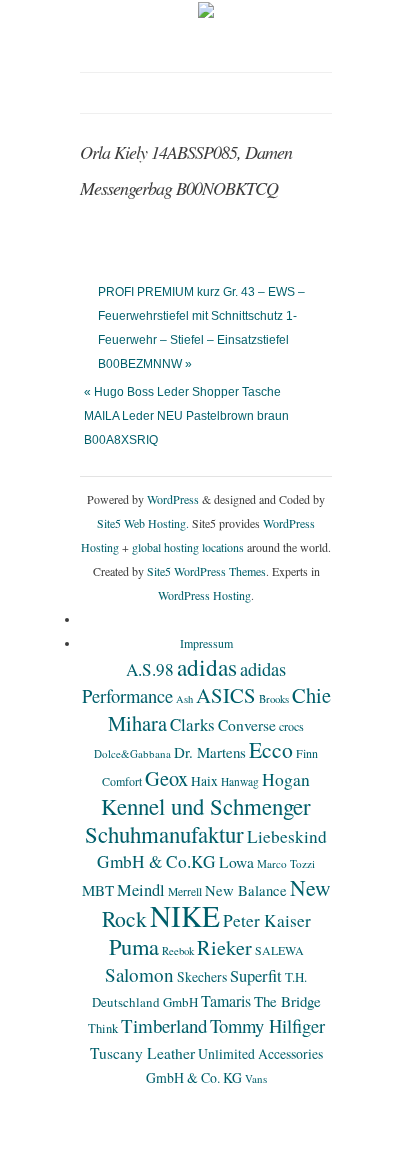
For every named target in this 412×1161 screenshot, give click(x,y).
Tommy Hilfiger (267, 1025)
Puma (134, 946)
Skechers (202, 976)
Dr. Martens (210, 752)
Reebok (178, 951)
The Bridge (287, 1001)
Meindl (141, 890)
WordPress (173, 499)
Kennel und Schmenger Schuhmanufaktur (198, 820)
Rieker (224, 947)
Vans (256, 1078)
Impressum (206, 643)
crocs (291, 726)
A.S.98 (150, 669)
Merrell (185, 891)
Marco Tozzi (286, 863)
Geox (166, 778)
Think (103, 1028)
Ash (184, 699)
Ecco (271, 749)
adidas (207, 667)
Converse (247, 725)
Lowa (236, 862)
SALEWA (279, 950)
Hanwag (240, 781)
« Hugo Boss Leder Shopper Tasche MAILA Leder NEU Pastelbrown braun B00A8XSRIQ (186, 416)
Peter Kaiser (267, 920)
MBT (98, 890)
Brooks (274, 699)
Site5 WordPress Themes (206, 571)
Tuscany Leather (142, 1053)
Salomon (139, 974)
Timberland (164, 1025)
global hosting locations (188, 547)
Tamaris (226, 1000)
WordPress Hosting (204, 595)
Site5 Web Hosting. (143, 523)
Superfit (256, 976)
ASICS (226, 695)
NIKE (185, 915)
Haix (204, 781)
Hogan (286, 779)
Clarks (192, 724)
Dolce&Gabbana (132, 753)
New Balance (246, 890)
